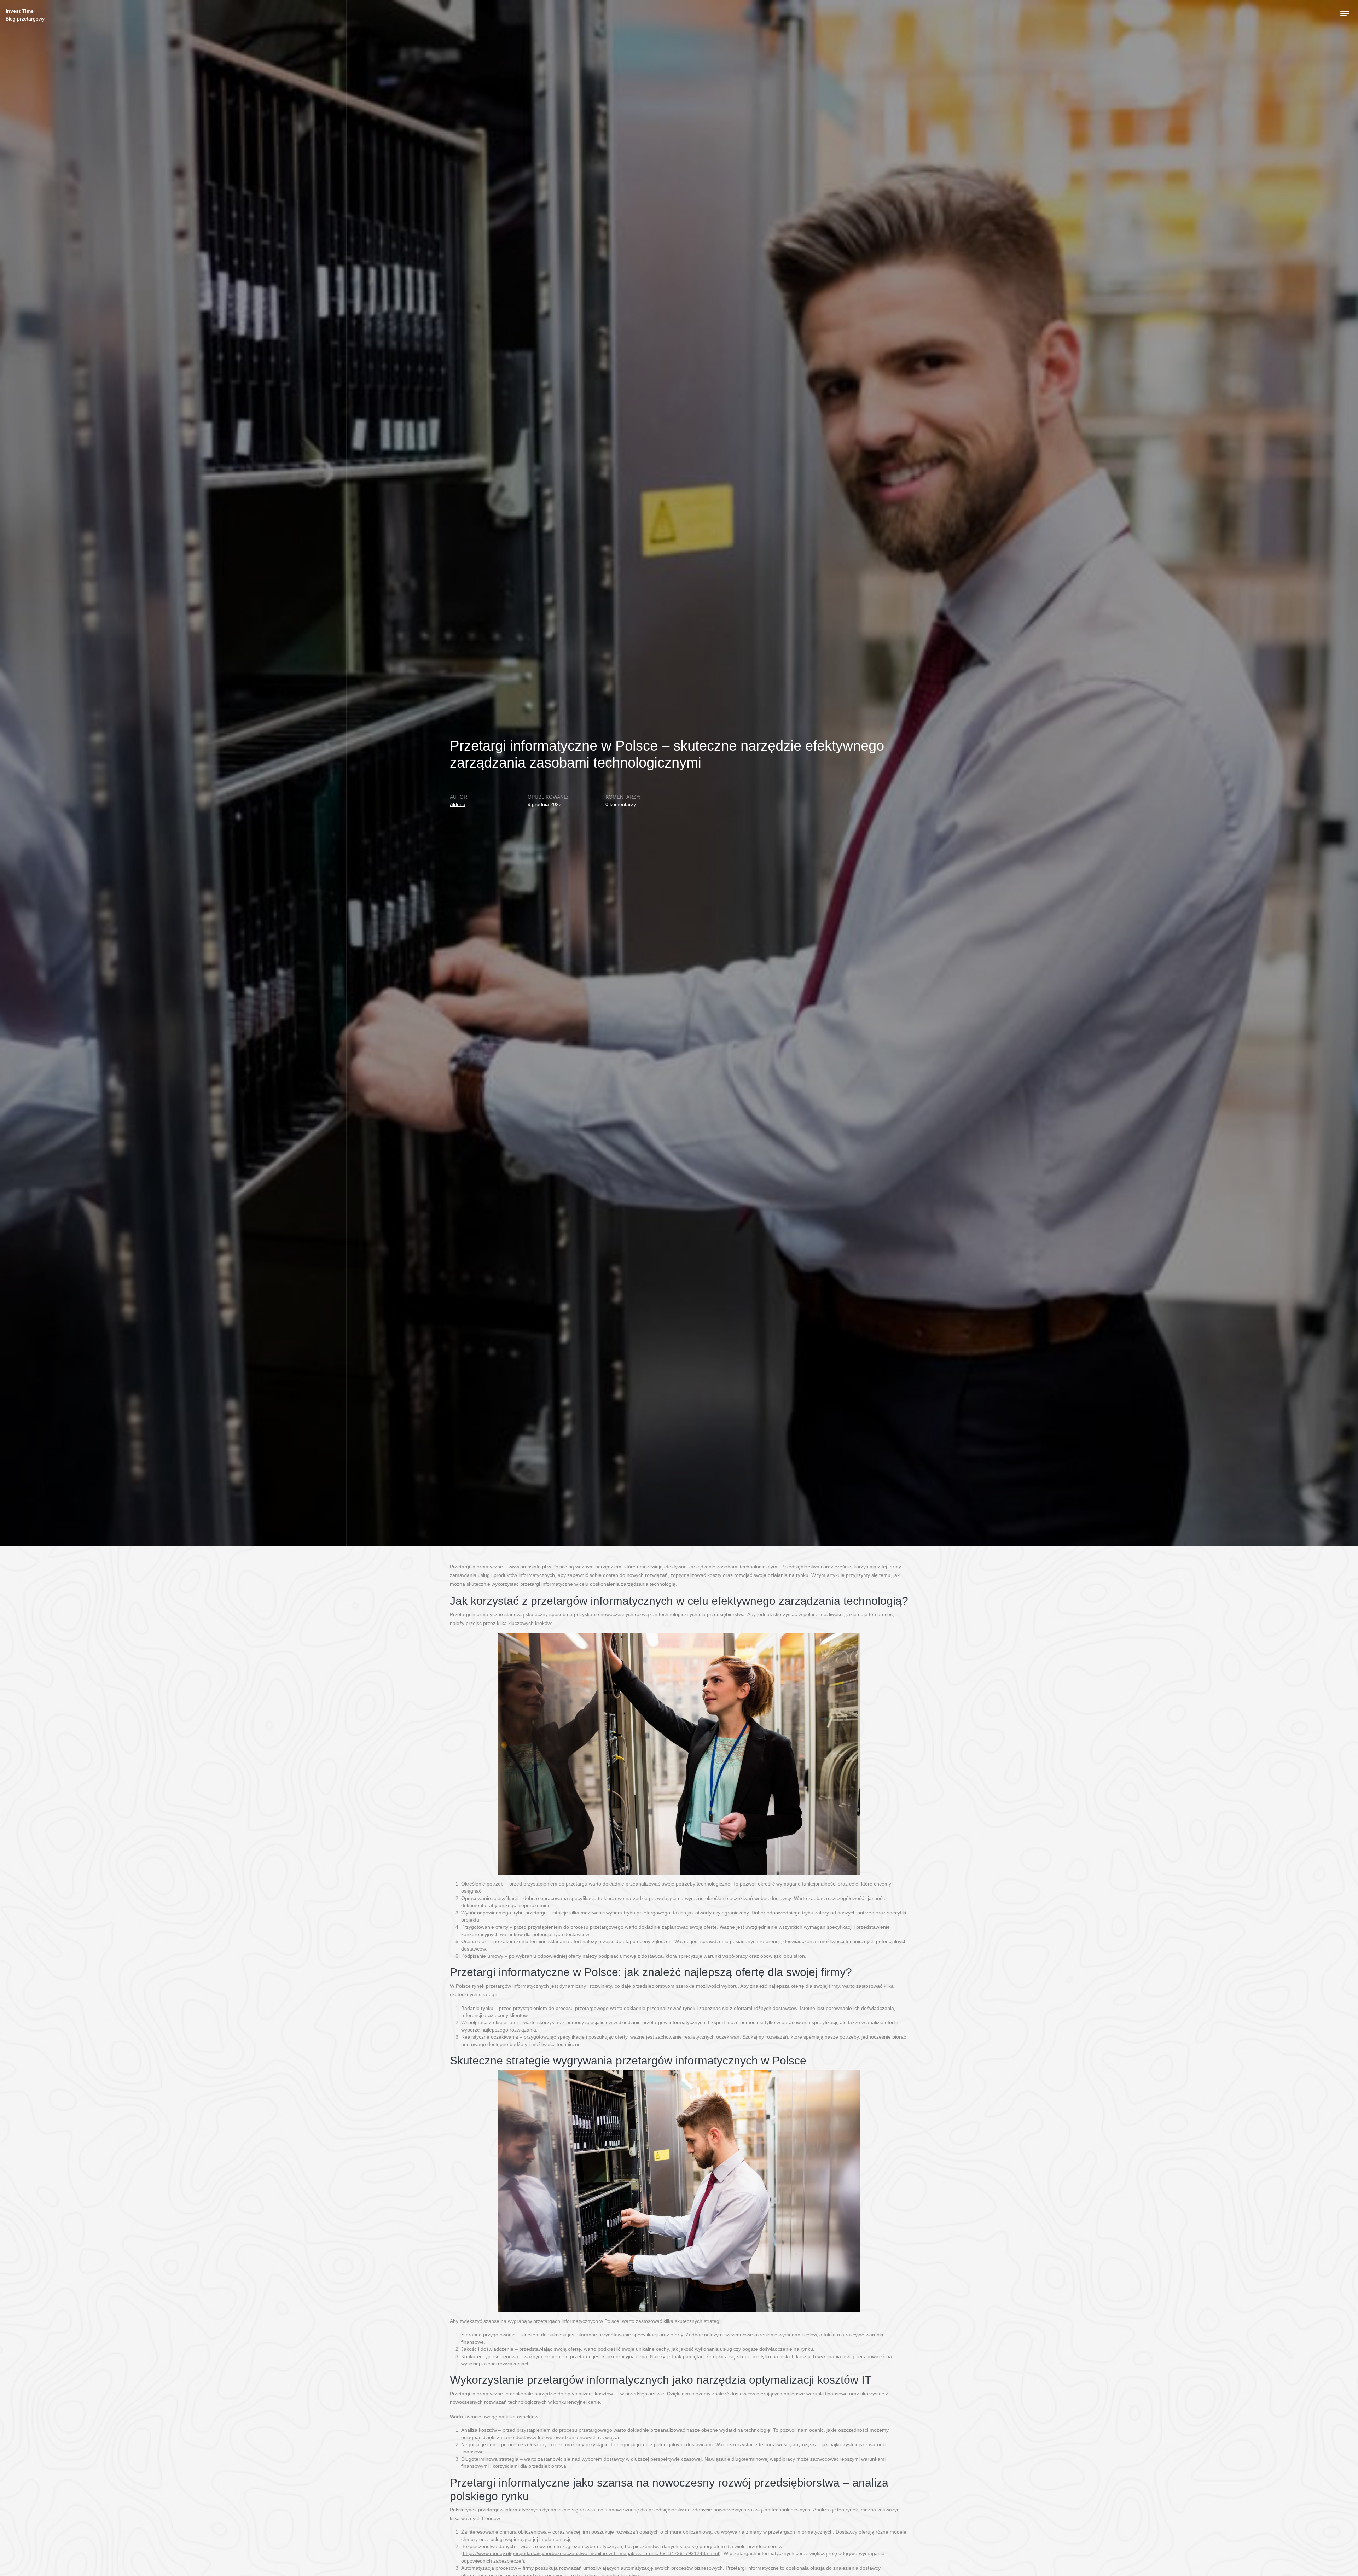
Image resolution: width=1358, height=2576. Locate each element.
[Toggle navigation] (1345, 13)
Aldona (458, 805)
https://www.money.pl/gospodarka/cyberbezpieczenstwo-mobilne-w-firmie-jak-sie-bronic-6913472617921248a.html (591, 2554)
